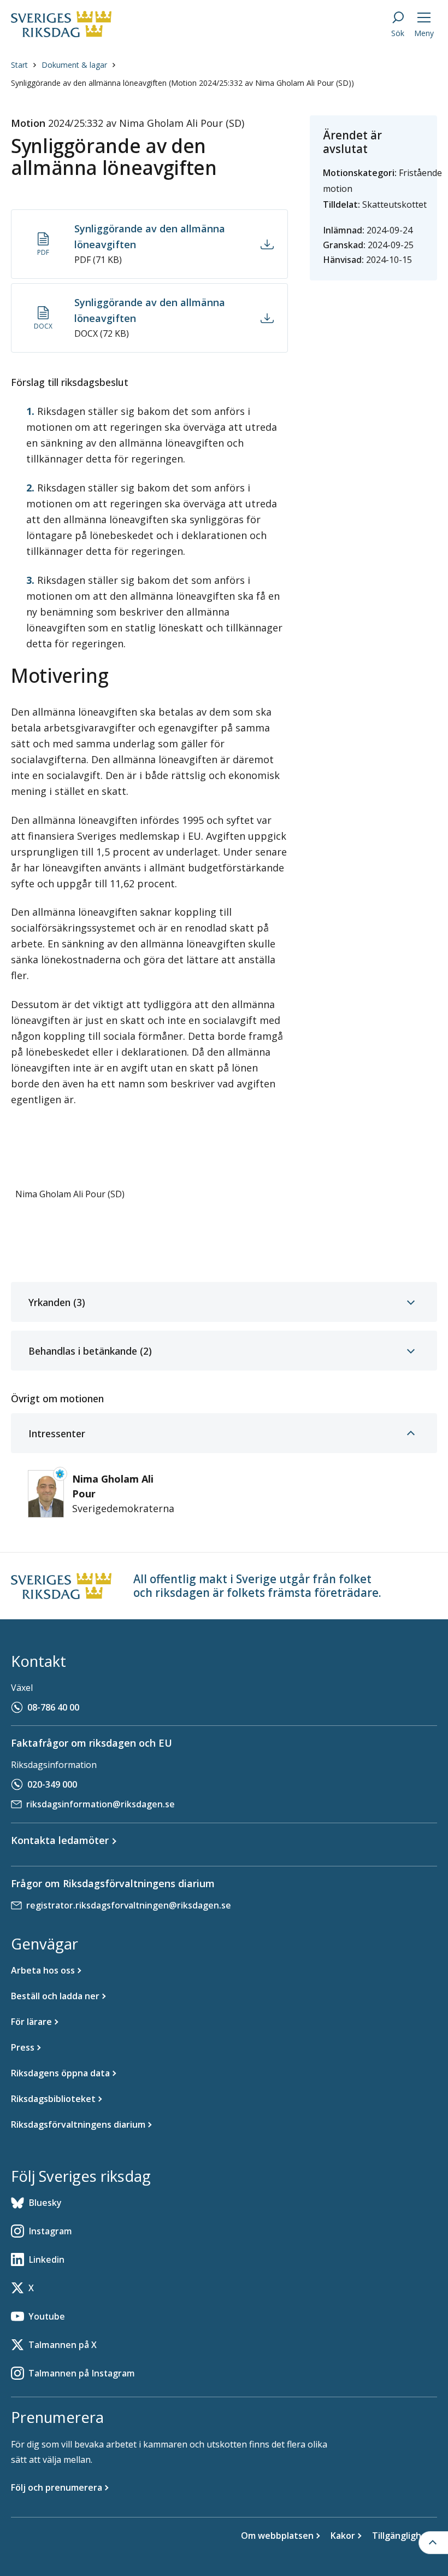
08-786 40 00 (53, 1707)
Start (19, 65)
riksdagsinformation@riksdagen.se (101, 1804)
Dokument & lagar (74, 65)
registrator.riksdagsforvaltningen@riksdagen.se (129, 1905)
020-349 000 (52, 1784)
